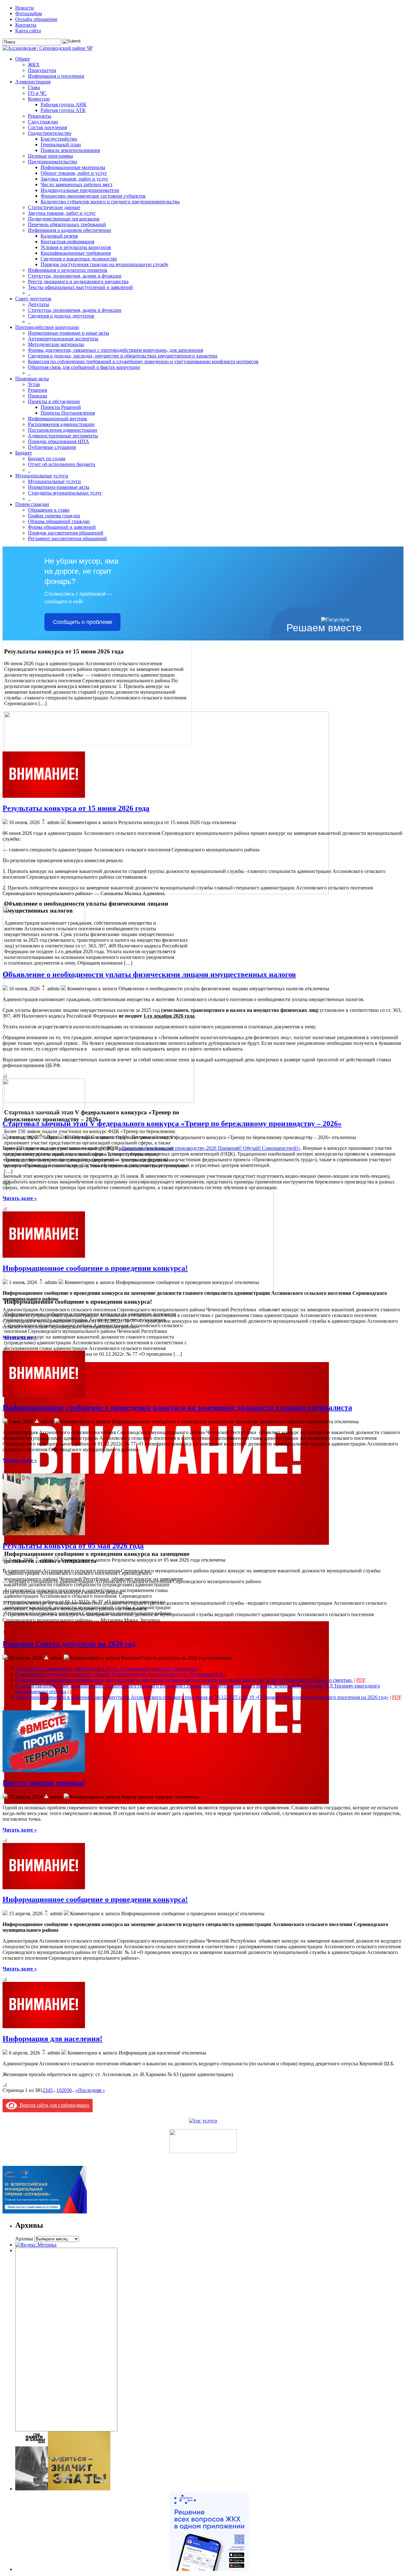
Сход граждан (43, 122)
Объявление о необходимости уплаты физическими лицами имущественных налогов (149, 974)
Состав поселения (47, 127)
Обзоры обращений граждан (59, 521)
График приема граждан (54, 516)
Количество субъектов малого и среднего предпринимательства (110, 202)
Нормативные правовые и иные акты (69, 333)
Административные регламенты (63, 436)
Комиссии (39, 99)
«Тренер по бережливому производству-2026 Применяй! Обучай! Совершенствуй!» (210, 1148)
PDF (206, 1669)
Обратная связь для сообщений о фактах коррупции (84, 367)
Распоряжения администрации (61, 424)
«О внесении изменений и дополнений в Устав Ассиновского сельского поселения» (107, 1669)
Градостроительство (50, 133)
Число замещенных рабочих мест (77, 184)
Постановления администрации (62, 430)
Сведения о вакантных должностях (79, 259)
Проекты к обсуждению (54, 401)
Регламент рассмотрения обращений (67, 538)
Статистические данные (54, 207)
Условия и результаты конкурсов (76, 247)
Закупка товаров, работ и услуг (75, 179)
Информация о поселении (56, 76)
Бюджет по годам (47, 459)
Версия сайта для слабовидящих (53, 2105)
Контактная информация (67, 242)
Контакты (26, 25)
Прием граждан (32, 504)
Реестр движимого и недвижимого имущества (78, 282)
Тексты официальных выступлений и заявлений (80, 287)
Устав (34, 384)
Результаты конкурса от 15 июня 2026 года (76, 808)
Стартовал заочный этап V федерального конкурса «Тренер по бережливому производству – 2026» (172, 1124)
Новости (25, 8)
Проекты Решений (61, 407)
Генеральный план (61, 144)
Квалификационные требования (76, 253)
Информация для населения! (52, 2039)
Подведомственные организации (64, 219)
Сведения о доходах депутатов (61, 316)
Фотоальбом (29, 13)
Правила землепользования (70, 150)
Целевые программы (50, 156)
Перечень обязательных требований (67, 224)
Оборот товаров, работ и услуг (74, 173)
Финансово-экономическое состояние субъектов (93, 196)
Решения (37, 390)
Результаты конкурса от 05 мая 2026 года (73, 1546)
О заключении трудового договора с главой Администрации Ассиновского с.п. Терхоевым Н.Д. (120, 1674)
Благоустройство (59, 139)
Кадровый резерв (59, 236)
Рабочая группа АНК (64, 105)
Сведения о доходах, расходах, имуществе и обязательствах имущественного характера (123, 356)
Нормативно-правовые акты (59, 487)
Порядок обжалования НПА (59, 441)
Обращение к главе (49, 510)
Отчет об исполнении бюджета (62, 464)
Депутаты (39, 304)
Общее (23, 59)
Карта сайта (28, 31)
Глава (34, 87)
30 (69, 2090)
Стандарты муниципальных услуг (65, 493)
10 (59, 2090)
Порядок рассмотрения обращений (66, 533)
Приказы (38, 396)
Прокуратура (42, 70)
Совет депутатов (33, 299)
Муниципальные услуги (42, 476)
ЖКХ (34, 65)
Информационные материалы (73, 167)
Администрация (33, 82)
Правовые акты (32, 379)
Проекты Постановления (68, 413)
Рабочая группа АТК (63, 110)
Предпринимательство (52, 162)
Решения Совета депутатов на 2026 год (69, 1644)
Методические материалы (56, 344)
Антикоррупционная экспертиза (63, 339)
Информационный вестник (58, 419)
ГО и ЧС (37, 93)
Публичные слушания (52, 447)
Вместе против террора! (44, 1783)
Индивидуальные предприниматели (80, 190)
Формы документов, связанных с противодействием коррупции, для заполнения (115, 350)
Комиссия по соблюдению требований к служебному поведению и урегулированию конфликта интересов (143, 361)
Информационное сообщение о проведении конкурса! (95, 1268)
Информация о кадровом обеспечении (69, 230)
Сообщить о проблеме (83, 622)
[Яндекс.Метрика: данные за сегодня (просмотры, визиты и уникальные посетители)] (36, 2245)
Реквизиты (40, 116)
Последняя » (92, 2090)
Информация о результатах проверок (68, 270)
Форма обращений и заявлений (62, 527)
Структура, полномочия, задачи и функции (75, 276)
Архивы (24, 2239)
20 (64, 2090)
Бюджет (24, 453)
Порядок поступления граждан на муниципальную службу (105, 264)
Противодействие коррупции (47, 327)
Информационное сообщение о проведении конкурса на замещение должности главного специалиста (177, 1407)
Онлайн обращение (36, 19)
